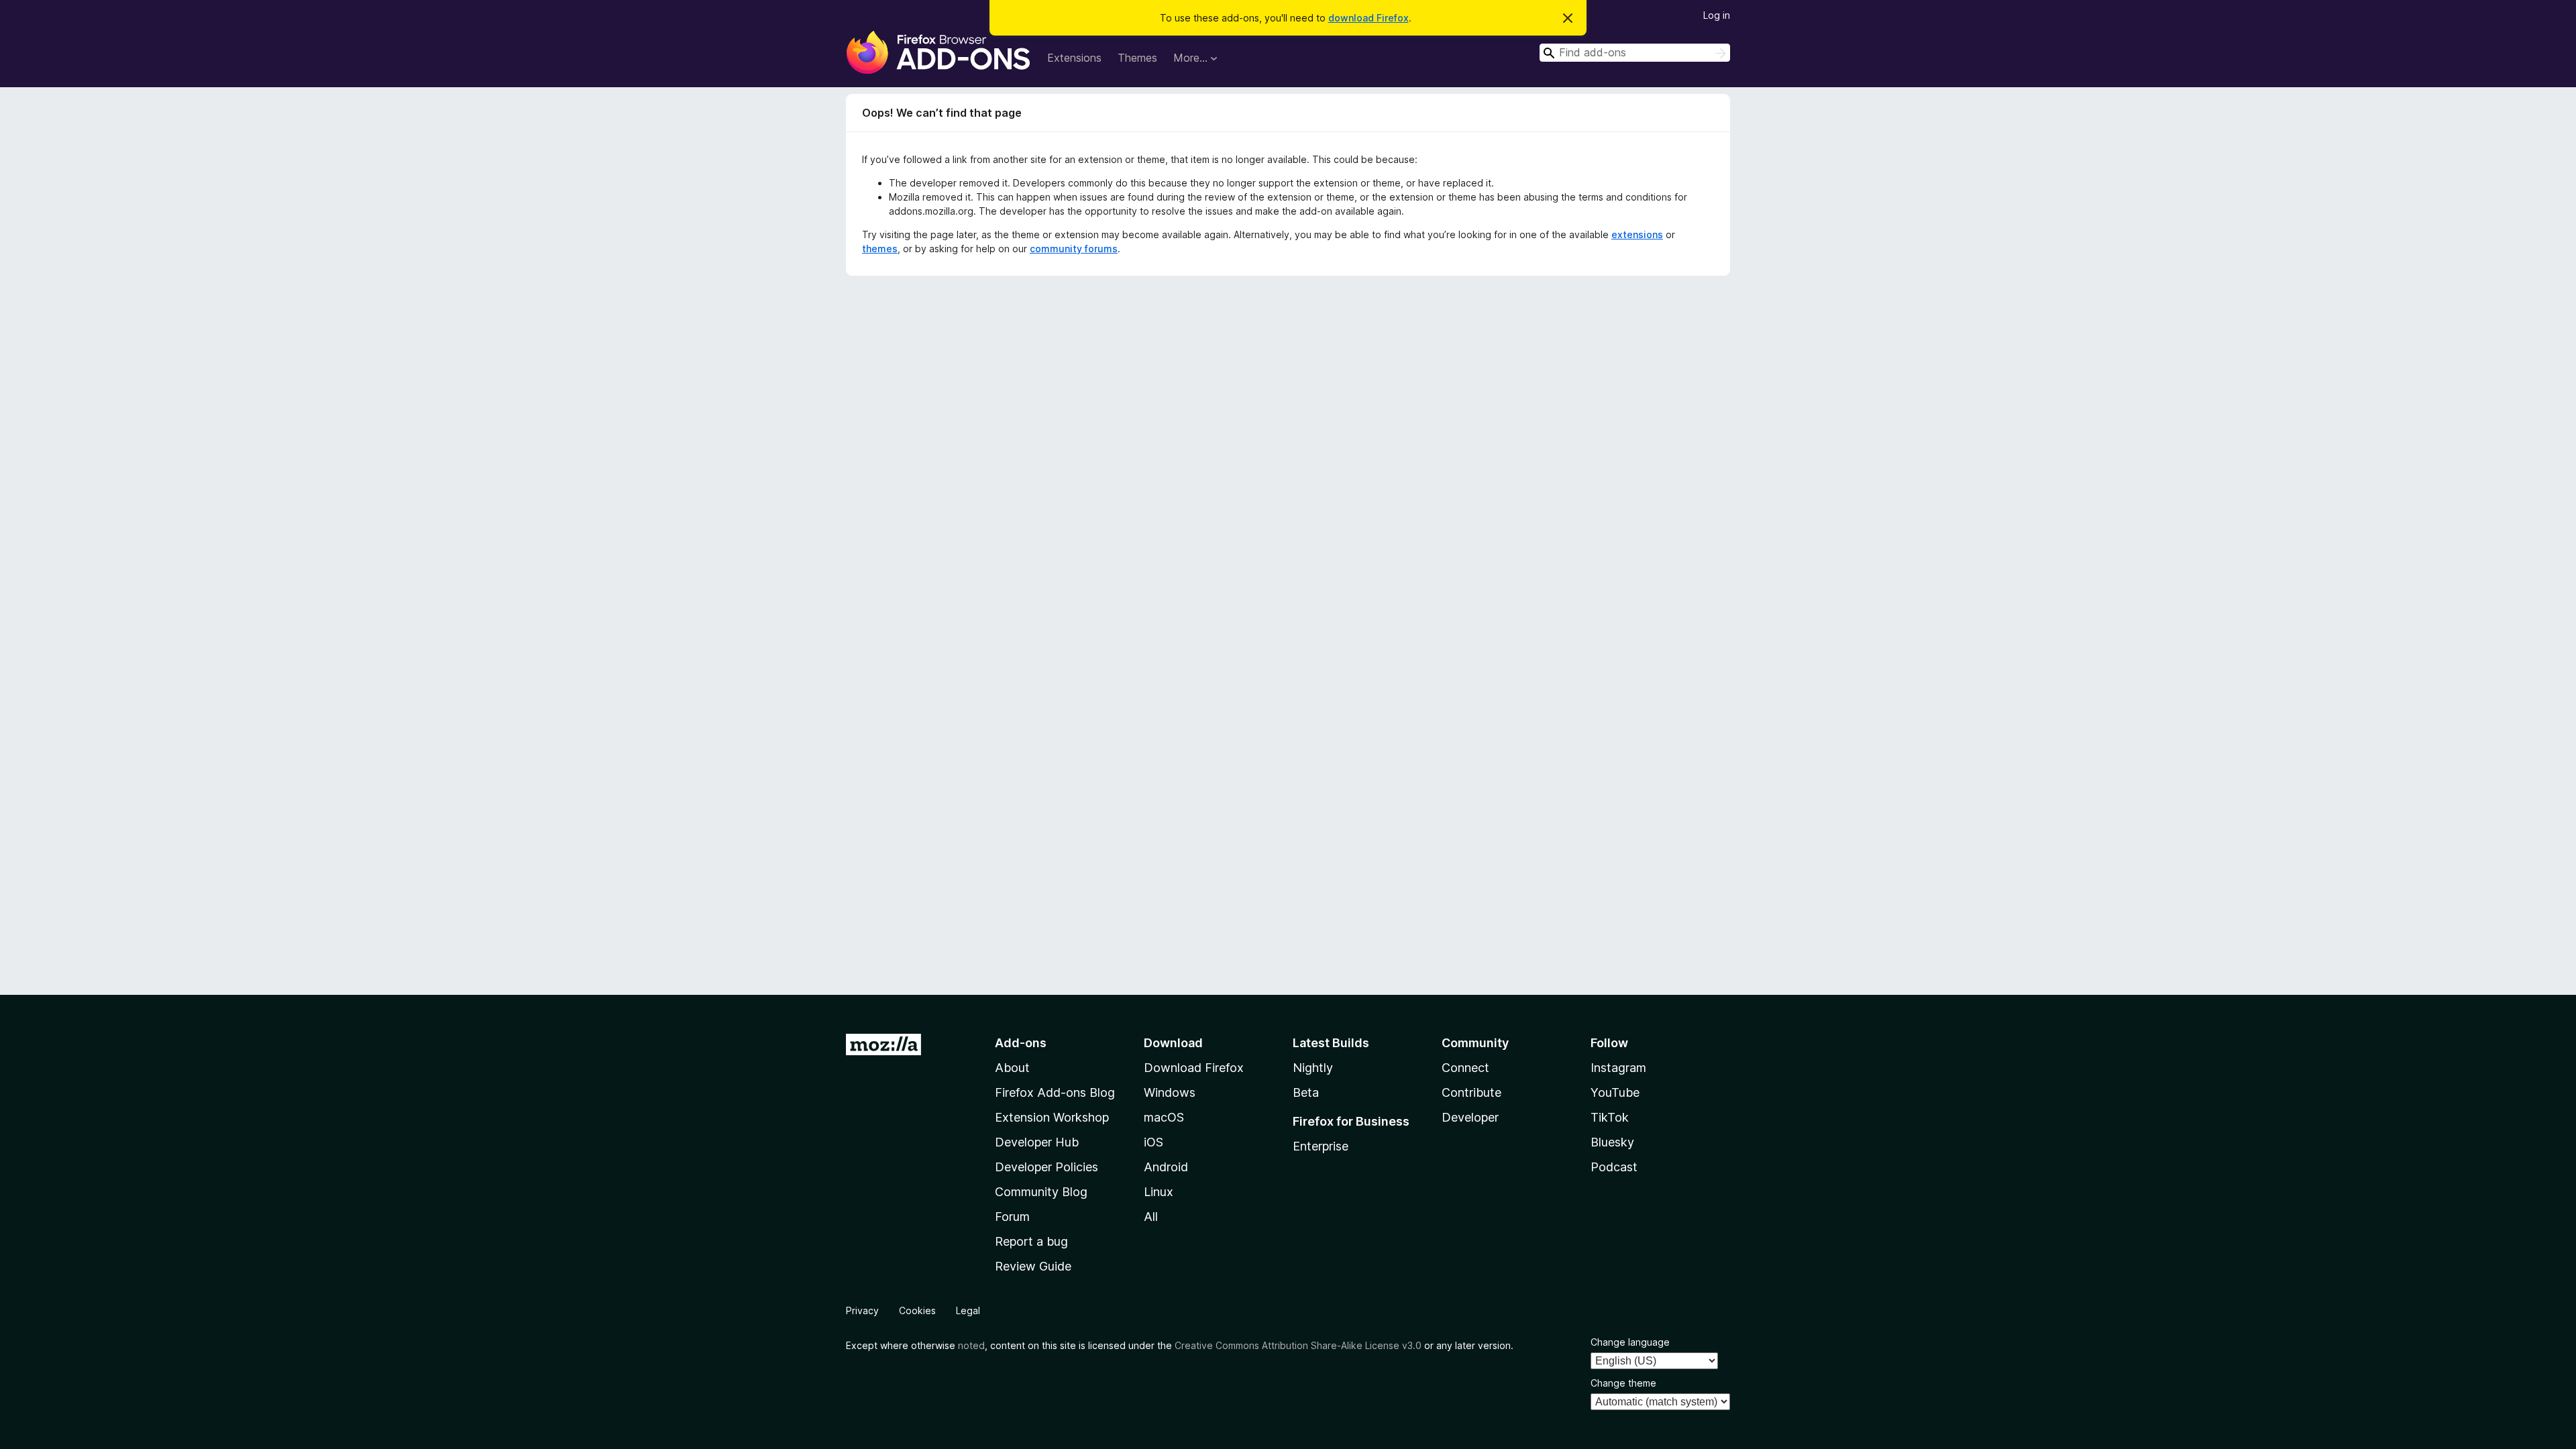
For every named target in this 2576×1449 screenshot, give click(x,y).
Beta (1306, 1092)
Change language (1630, 1342)
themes (880, 249)
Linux (1159, 1192)
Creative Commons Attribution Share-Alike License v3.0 (1298, 1345)
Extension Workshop (1052, 1117)
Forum (1012, 1217)
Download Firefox (1194, 1068)
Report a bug (1031, 1241)
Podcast (1614, 1167)
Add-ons (1021, 1043)
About (1012, 1068)
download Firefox (1368, 18)
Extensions (1074, 58)
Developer (1470, 1117)
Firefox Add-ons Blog (1055, 1092)
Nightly (1313, 1068)
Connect (1465, 1068)
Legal (968, 1310)
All (1151, 1217)
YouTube (1615, 1092)
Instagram (1618, 1068)
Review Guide (1033, 1266)
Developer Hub (1037, 1142)
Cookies (917, 1310)
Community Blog (1041, 1192)
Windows (1170, 1092)
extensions (1637, 234)
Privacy (862, 1310)
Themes (1137, 58)
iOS (1153, 1142)
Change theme (1623, 1383)
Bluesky (1612, 1142)
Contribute (1471, 1092)
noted (971, 1345)
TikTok (1610, 1117)
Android (1166, 1167)
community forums (1074, 249)
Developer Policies (1046, 1167)
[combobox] (1635, 53)
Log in (1717, 15)
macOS (1164, 1117)
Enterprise (1321, 1146)
